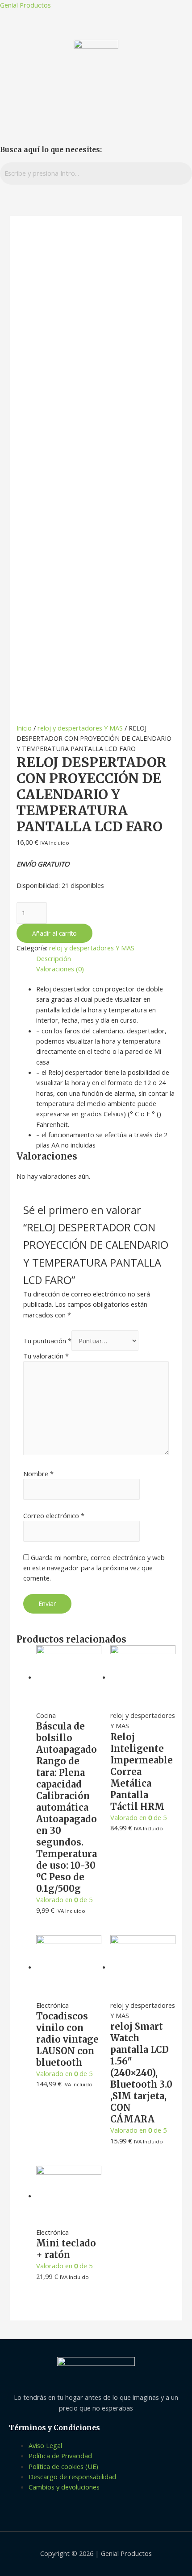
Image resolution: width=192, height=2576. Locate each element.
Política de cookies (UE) (63, 2466)
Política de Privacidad (60, 2456)
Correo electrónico (54, 1515)
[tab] (106, 959)
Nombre (38, 1474)
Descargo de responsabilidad (72, 2477)
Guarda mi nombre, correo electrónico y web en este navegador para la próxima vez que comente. (94, 1568)
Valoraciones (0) (60, 969)
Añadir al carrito (54, 933)
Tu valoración (46, 1356)
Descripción (54, 958)
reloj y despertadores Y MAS (80, 728)
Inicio (24, 728)
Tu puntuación (47, 1341)
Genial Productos (25, 5)
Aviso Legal (45, 2445)
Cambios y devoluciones (64, 2487)
